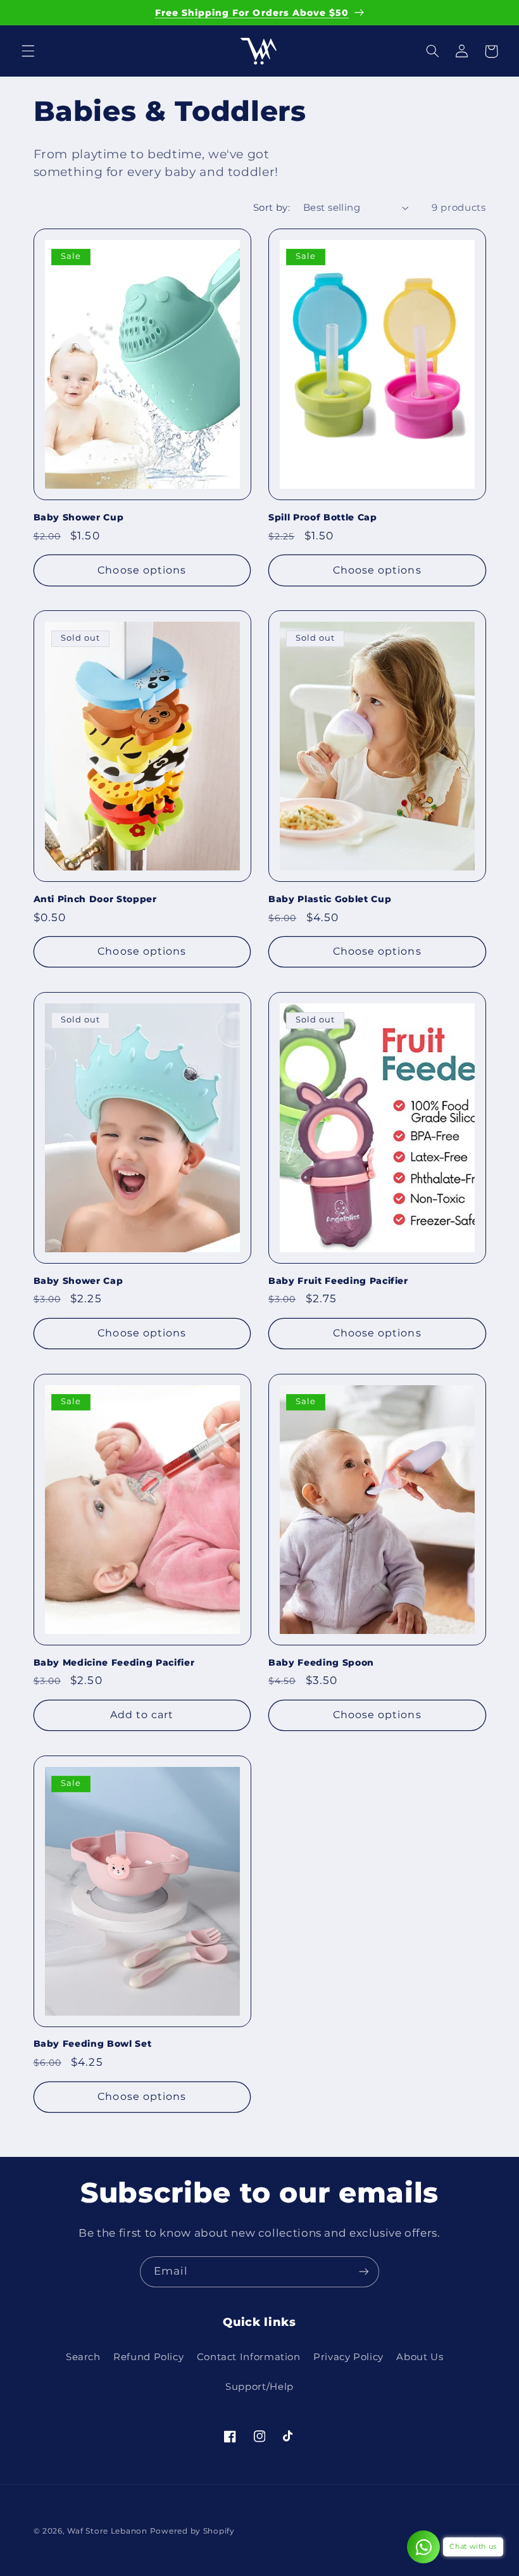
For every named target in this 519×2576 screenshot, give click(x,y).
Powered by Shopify (192, 2531)
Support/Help (259, 2387)
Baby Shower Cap (78, 1281)
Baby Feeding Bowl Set (93, 2044)
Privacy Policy (348, 2357)
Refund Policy (148, 2357)
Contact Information (249, 2357)
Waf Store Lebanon (107, 2531)
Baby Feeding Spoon (321, 1662)
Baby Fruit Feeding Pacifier (338, 1281)
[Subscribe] (364, 2272)
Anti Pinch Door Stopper (95, 899)
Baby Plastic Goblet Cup (330, 899)
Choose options (142, 570)
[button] (28, 51)
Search (83, 2357)
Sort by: (272, 208)
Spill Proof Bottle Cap (323, 517)
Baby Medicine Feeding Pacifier (114, 1662)
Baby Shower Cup (79, 517)
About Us (420, 2357)
